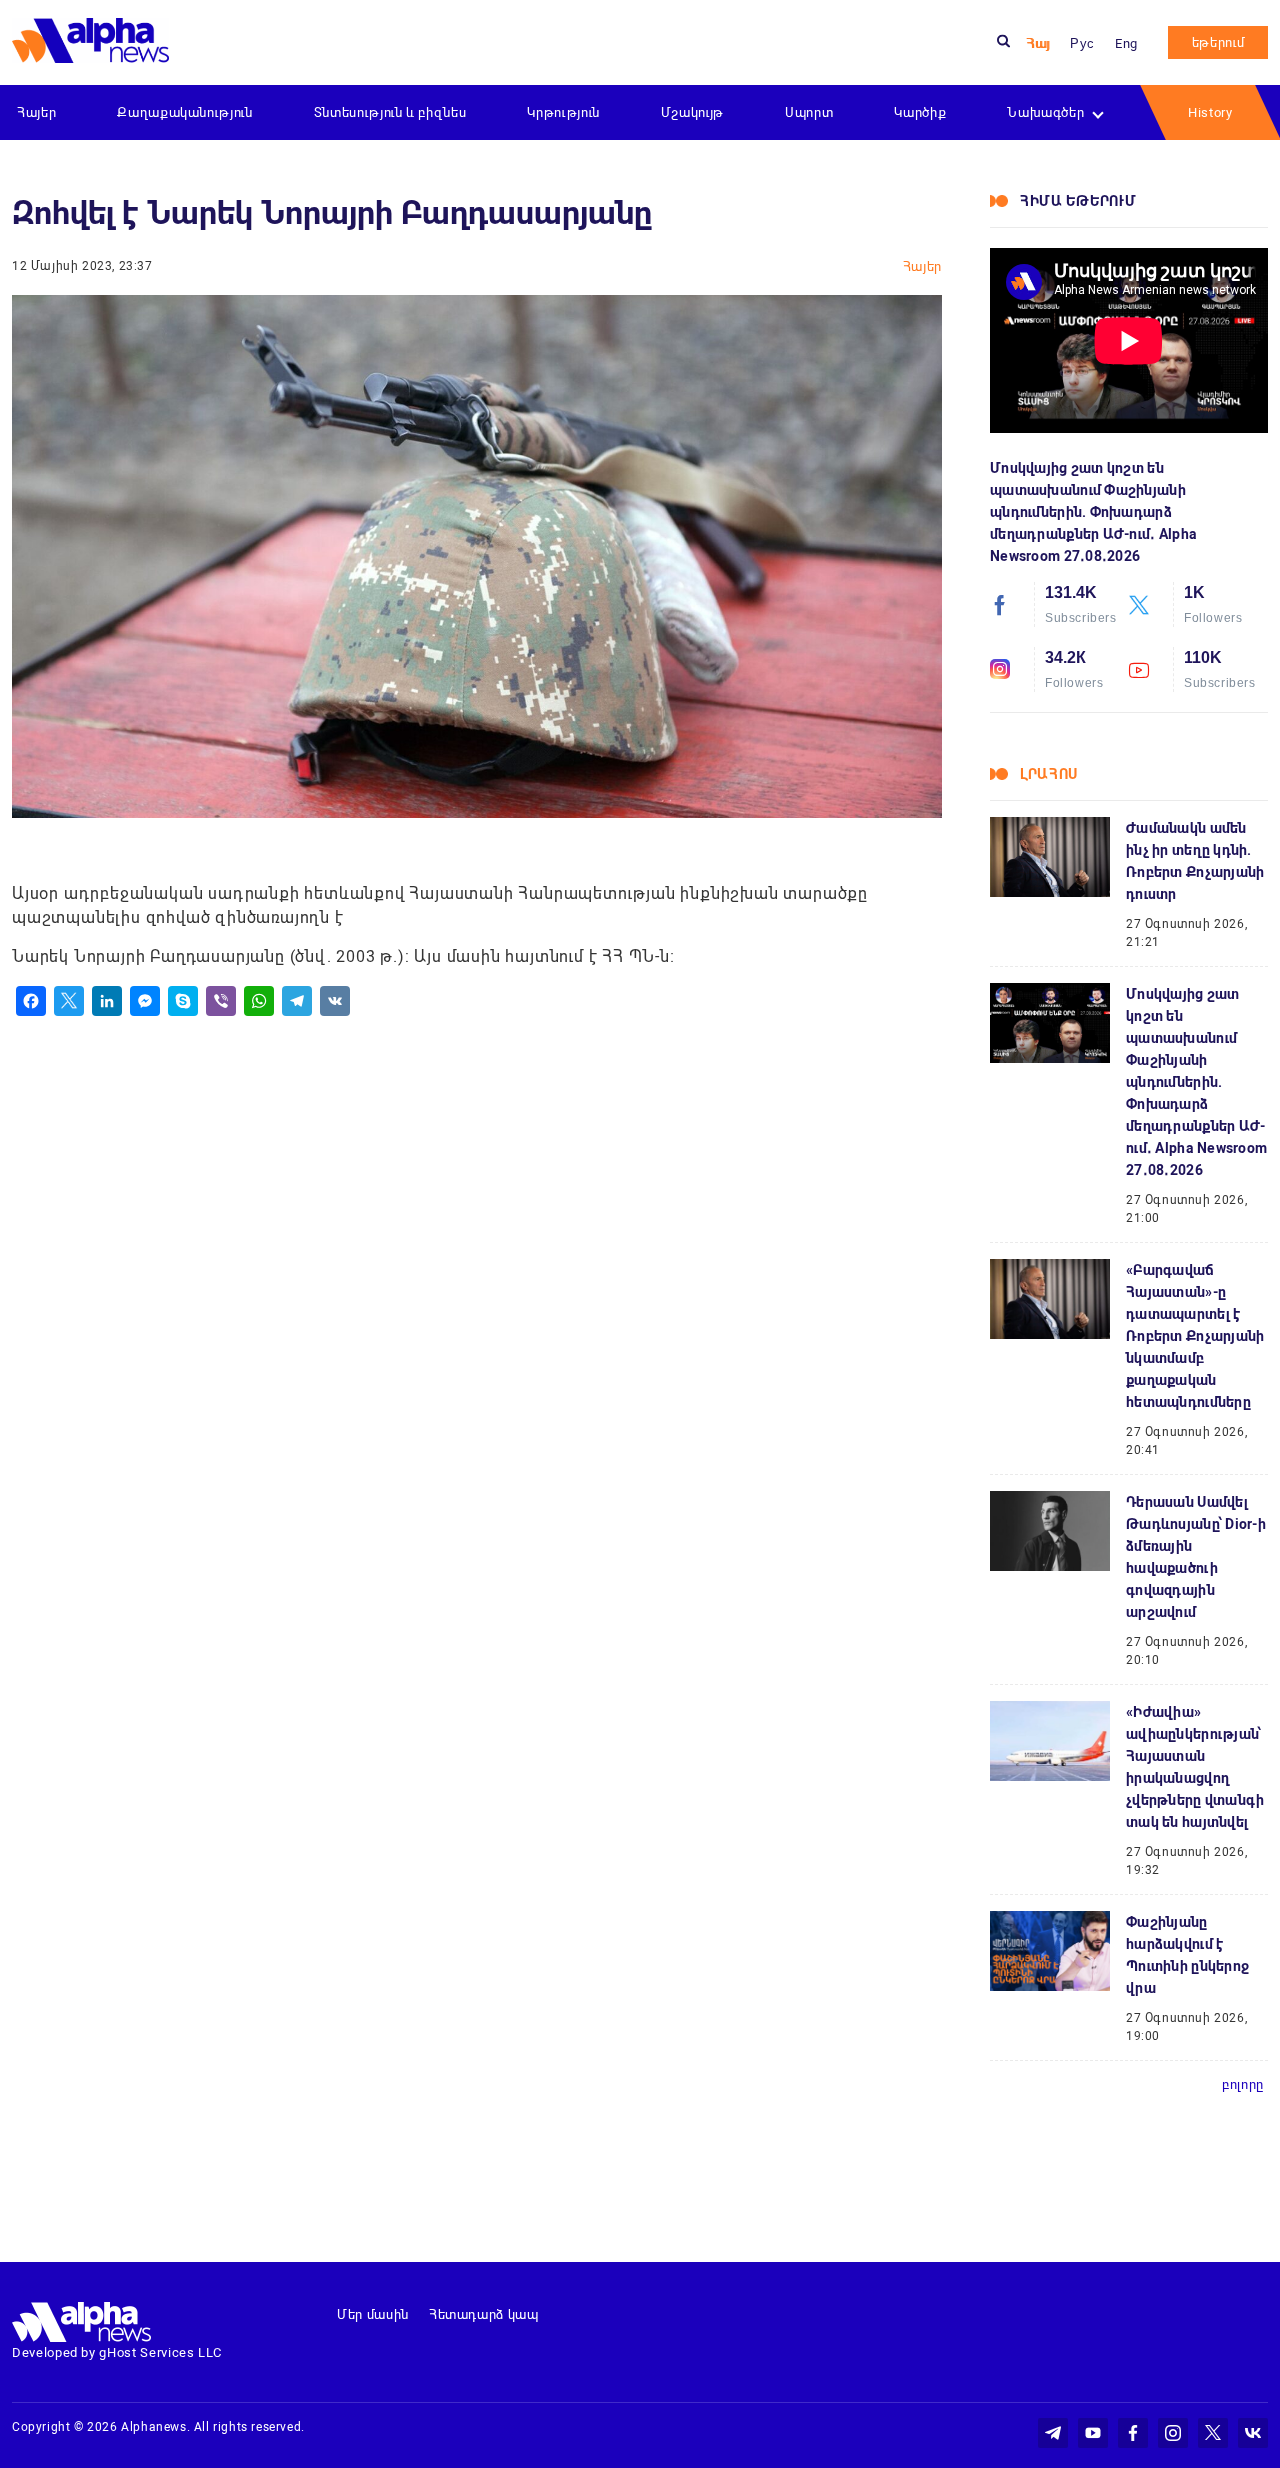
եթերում (1218, 42)
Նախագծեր (1045, 112)
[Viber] (221, 1001)
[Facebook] (31, 1001)
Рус (1082, 43)
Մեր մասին (373, 2314)
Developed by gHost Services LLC (117, 2352)
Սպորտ (809, 112)
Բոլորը (1243, 2084)
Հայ (1038, 43)
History (1210, 112)
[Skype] (183, 1001)
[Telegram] (297, 1001)
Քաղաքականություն (184, 112)
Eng (1126, 43)
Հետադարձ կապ (484, 2314)
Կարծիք (920, 112)
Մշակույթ (692, 112)
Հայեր (36, 112)
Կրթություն (563, 112)
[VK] (335, 1001)
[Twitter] (69, 1001)
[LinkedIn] (107, 1001)
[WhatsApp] (259, 1001)
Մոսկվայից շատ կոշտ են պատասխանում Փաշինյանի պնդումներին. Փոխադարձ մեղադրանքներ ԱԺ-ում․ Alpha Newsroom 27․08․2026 (1093, 512)
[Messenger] (145, 1001)
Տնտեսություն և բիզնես (390, 112)
